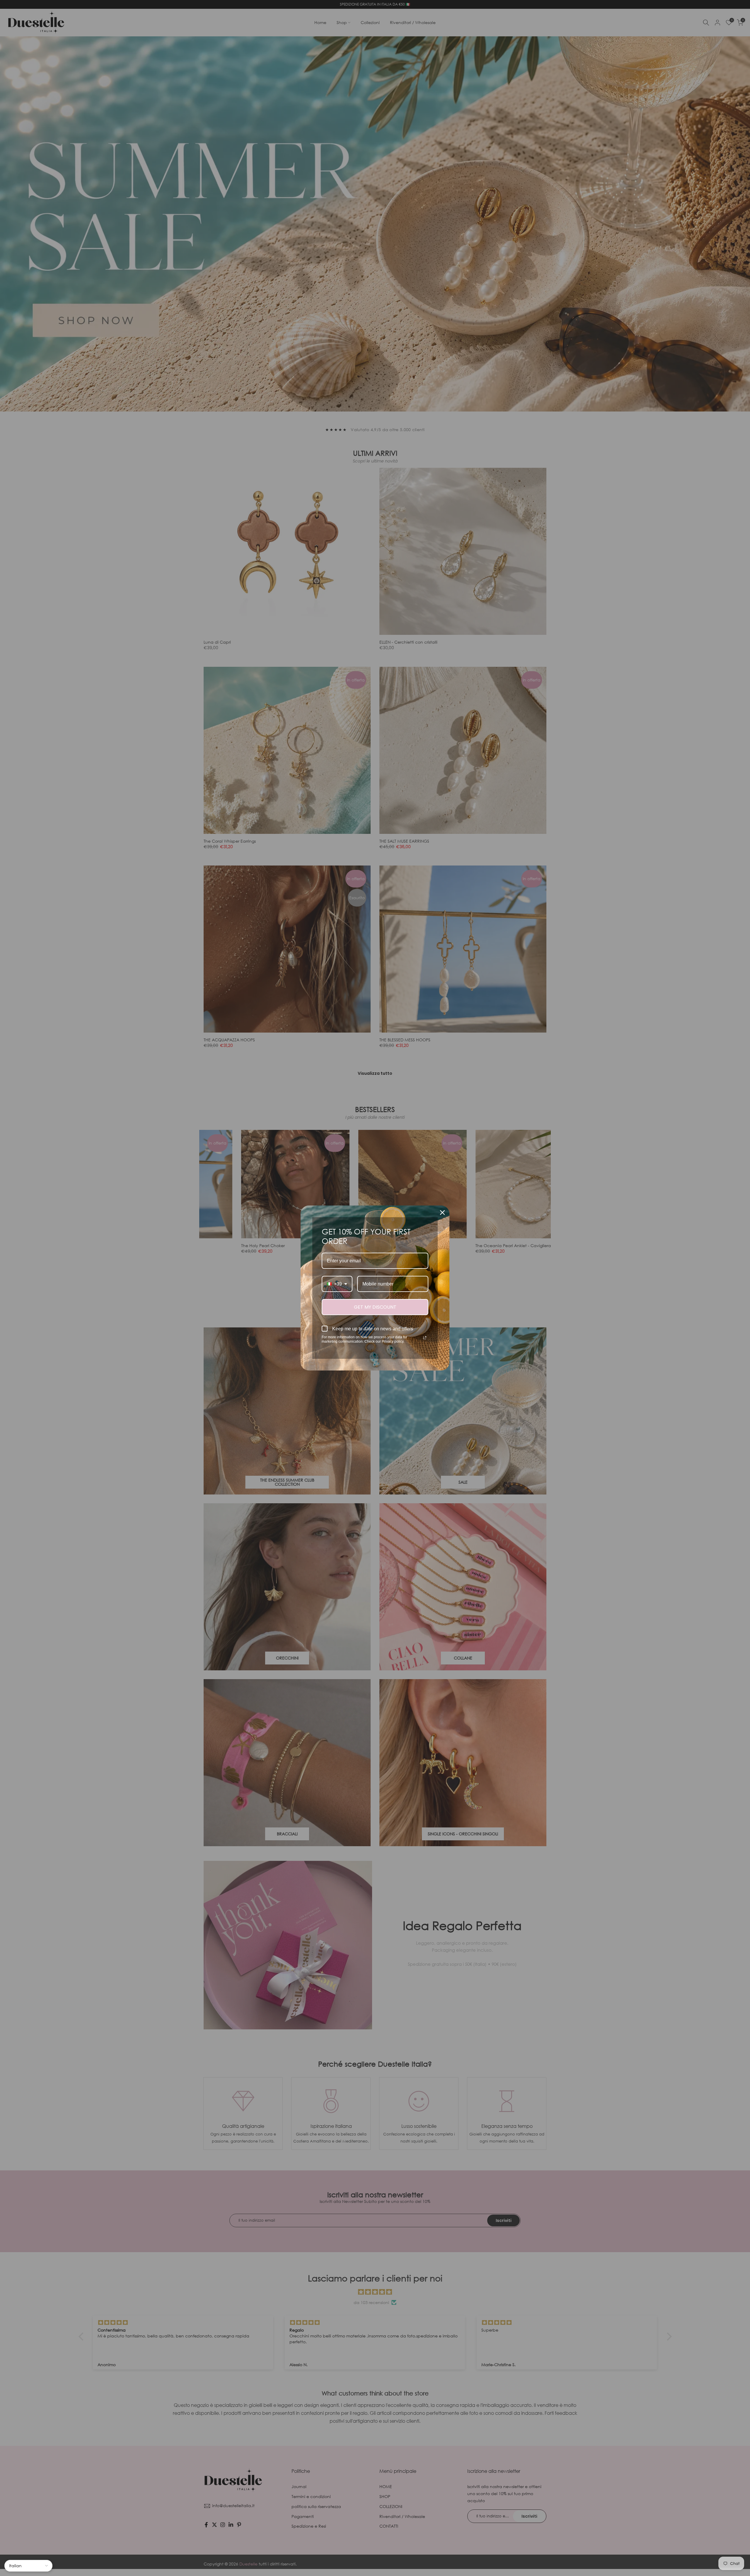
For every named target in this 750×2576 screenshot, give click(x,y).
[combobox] (337, 1284)
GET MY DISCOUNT (375, 1307)
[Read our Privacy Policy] (425, 1338)
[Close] (442, 1213)
